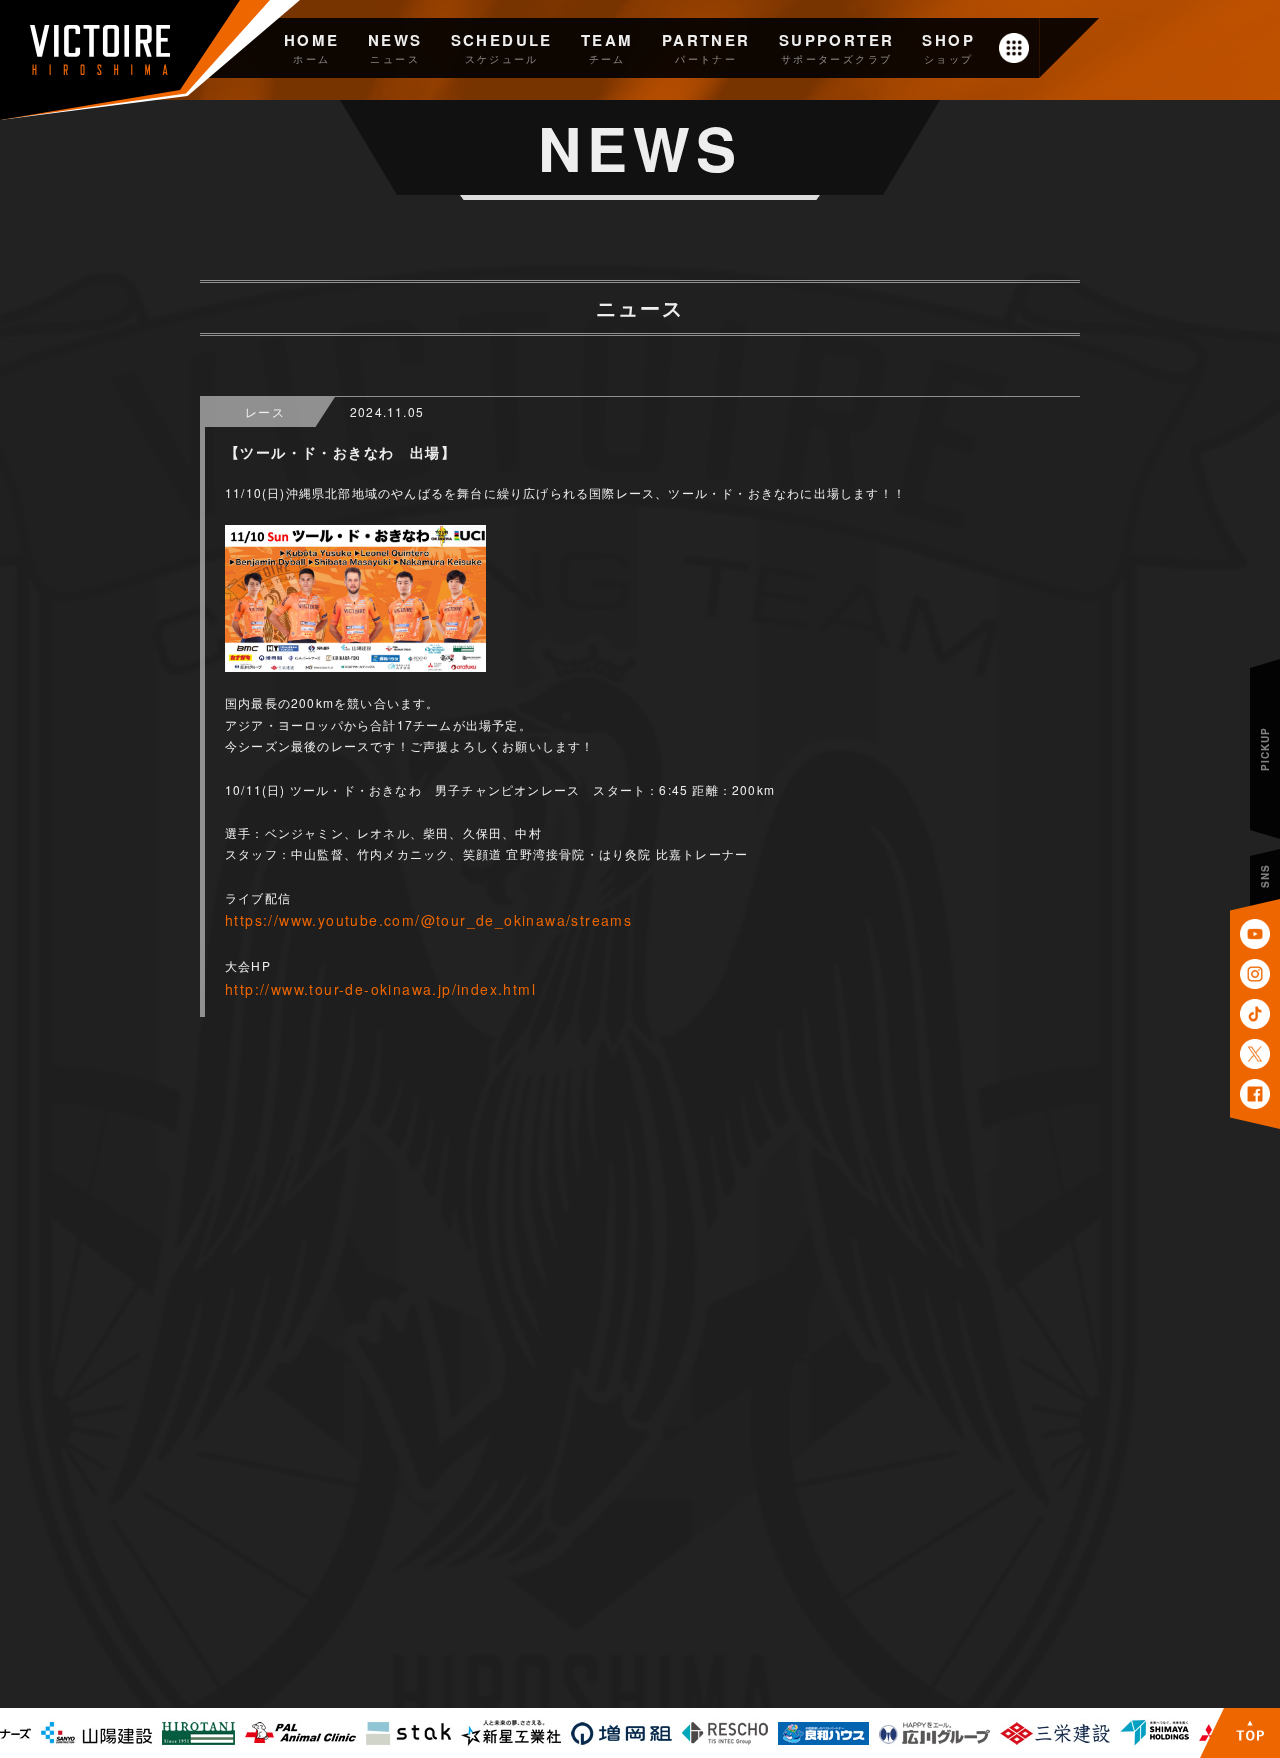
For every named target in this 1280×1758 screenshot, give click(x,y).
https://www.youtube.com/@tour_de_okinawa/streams (428, 920)
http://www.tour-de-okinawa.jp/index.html (380, 989)
